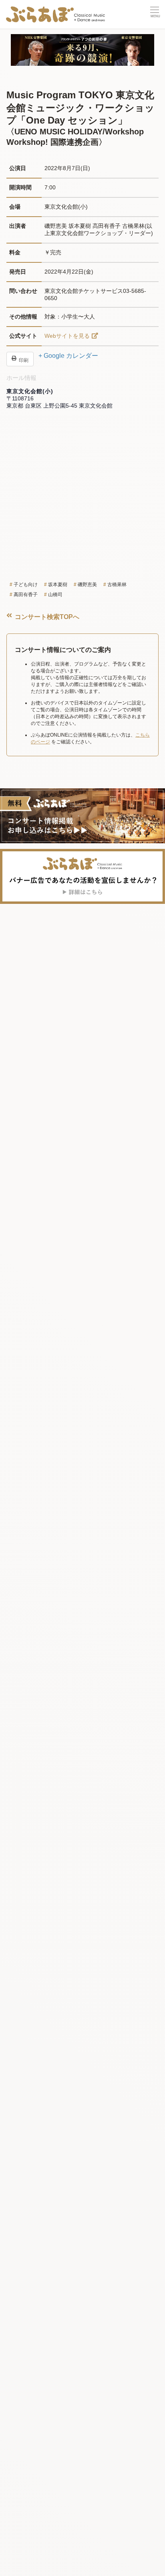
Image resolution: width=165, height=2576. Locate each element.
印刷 (23, 360)
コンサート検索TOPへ (46, 617)
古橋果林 (117, 585)
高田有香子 (26, 595)
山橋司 (55, 595)
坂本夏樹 (58, 585)
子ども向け (26, 585)
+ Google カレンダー (68, 356)
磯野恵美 (87, 585)
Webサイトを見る (67, 336)
